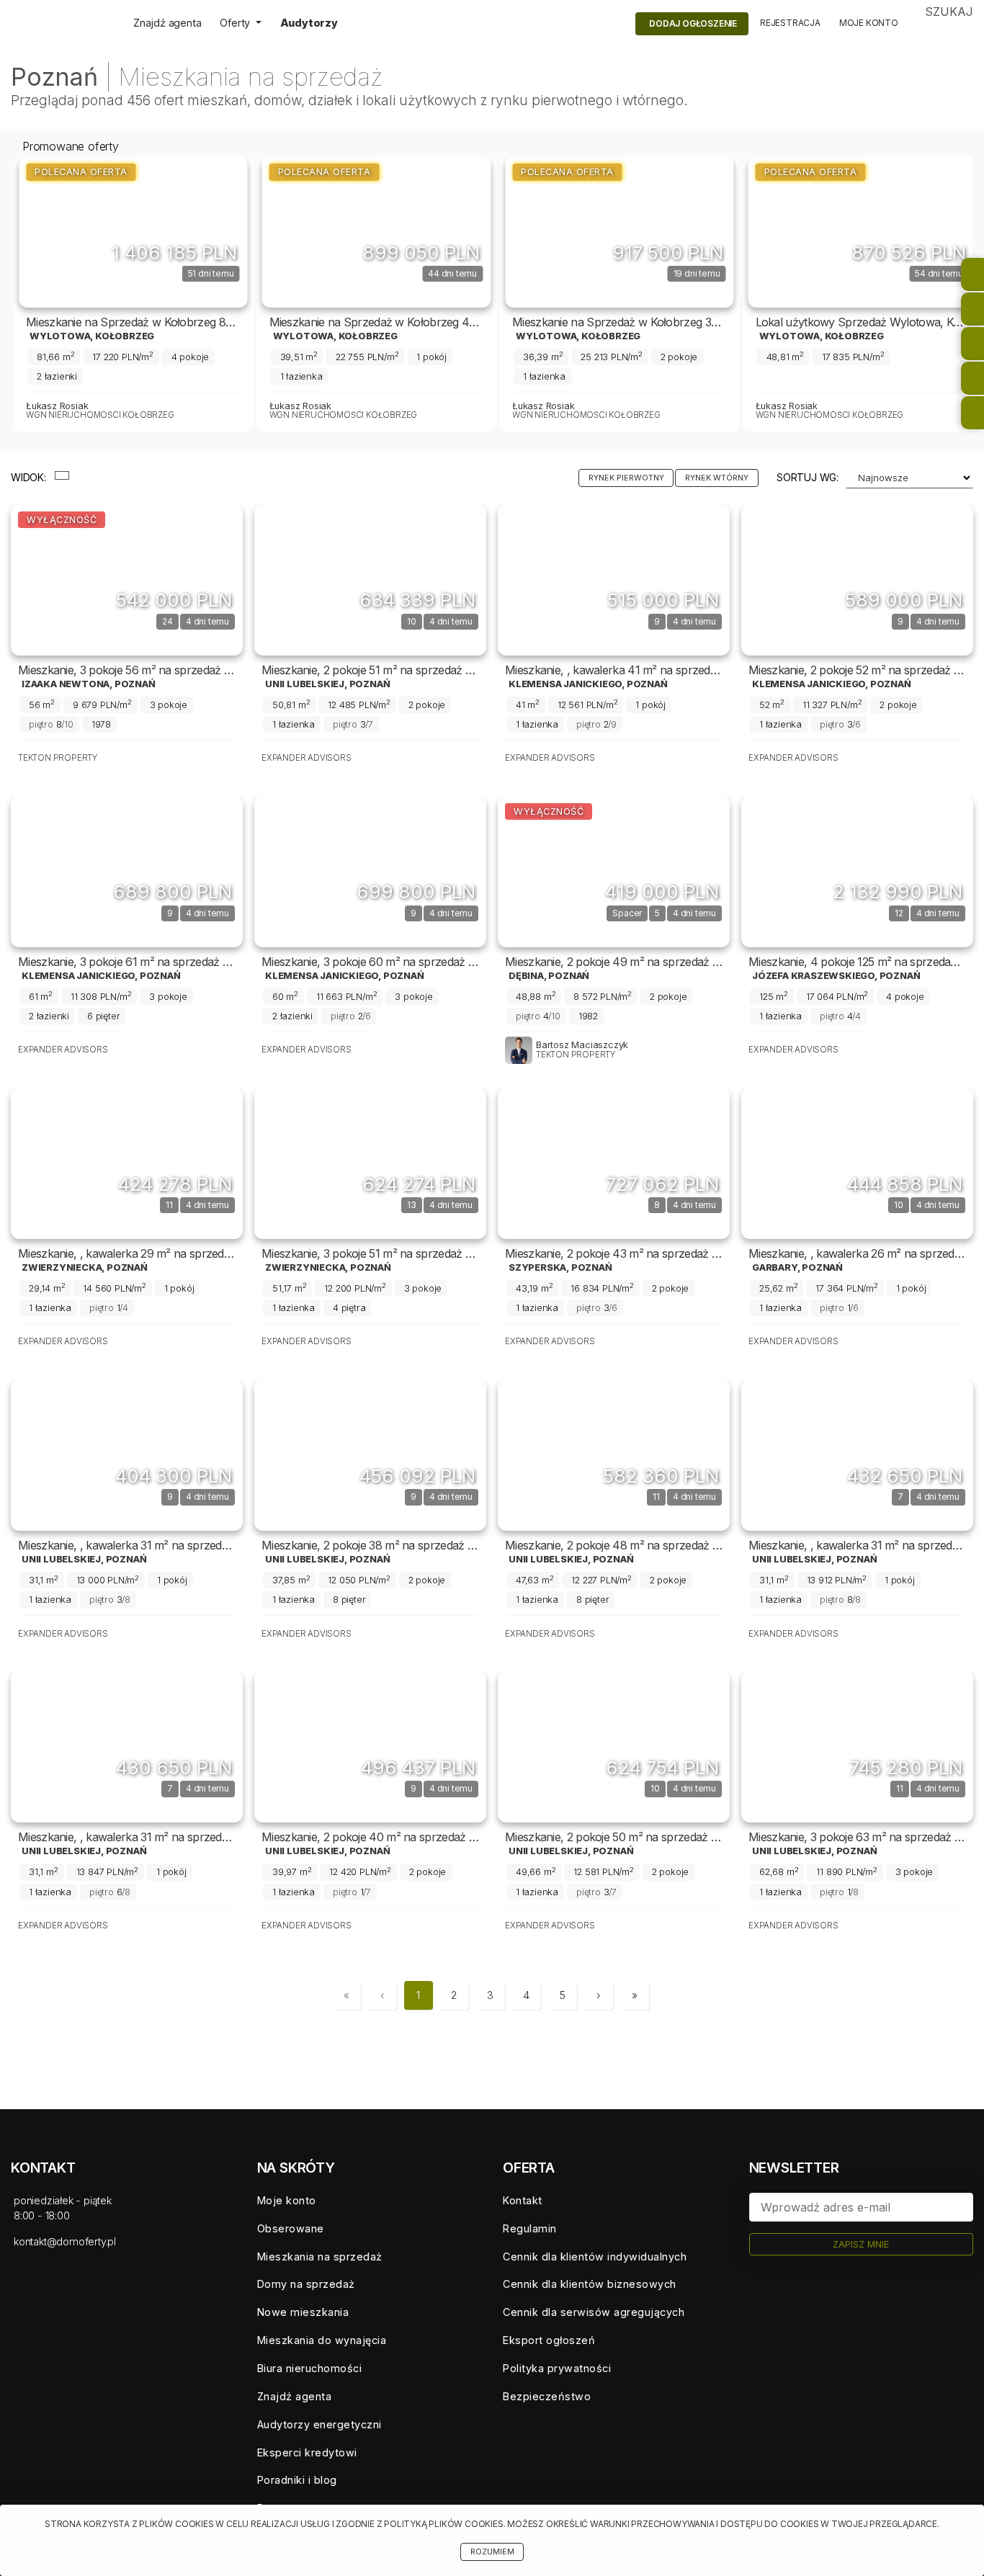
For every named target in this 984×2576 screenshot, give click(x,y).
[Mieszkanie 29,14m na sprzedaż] (127, 1163)
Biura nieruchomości (310, 2368)
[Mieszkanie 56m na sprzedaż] (127, 580)
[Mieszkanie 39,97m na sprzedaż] (370, 1747)
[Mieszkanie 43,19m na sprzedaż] (614, 1163)
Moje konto (869, 23)
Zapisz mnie (861, 2244)
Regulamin (530, 2228)
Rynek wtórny (717, 478)
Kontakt (523, 2200)
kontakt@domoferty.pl (65, 2241)
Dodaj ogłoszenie (693, 23)
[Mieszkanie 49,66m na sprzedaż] (614, 1747)
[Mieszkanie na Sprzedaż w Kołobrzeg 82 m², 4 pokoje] (133, 232)
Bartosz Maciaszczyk (582, 1045)
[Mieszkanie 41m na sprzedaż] (614, 580)
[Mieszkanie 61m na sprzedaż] (127, 872)
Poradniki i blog (297, 2480)
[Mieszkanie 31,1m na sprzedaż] (127, 1455)
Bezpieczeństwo (547, 2396)
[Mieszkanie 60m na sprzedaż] (370, 872)
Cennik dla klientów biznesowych (590, 2284)
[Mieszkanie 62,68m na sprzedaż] (857, 1747)
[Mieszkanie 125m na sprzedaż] (857, 872)
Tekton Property (58, 758)
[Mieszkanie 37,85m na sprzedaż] (370, 1455)
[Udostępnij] (233, 240)
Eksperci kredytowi (307, 2452)
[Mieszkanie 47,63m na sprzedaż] (614, 1455)
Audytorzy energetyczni (319, 2424)
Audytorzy (309, 23)
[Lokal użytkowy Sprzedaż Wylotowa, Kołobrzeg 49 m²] (863, 232)
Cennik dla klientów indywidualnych (595, 2257)
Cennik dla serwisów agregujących (594, 2312)
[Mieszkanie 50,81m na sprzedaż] (370, 580)
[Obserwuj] (201, 240)
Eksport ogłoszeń (549, 2340)
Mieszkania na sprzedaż (320, 2257)
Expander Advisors (307, 758)
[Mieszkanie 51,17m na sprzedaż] (370, 1163)
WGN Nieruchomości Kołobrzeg (100, 415)
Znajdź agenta (167, 23)
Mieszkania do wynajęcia (322, 2340)
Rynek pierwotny (626, 478)
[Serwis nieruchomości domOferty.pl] (61, 24)
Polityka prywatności (557, 2368)
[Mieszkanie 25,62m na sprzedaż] (857, 1163)
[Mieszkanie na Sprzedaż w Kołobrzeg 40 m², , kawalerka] (377, 232)
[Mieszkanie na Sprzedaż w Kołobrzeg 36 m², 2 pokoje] (620, 232)
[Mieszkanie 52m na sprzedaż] (857, 580)
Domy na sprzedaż (306, 2284)
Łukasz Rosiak (57, 406)
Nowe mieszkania (303, 2312)
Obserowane (291, 2228)
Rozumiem (492, 2552)
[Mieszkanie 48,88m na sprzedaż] (614, 872)
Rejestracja (790, 23)
